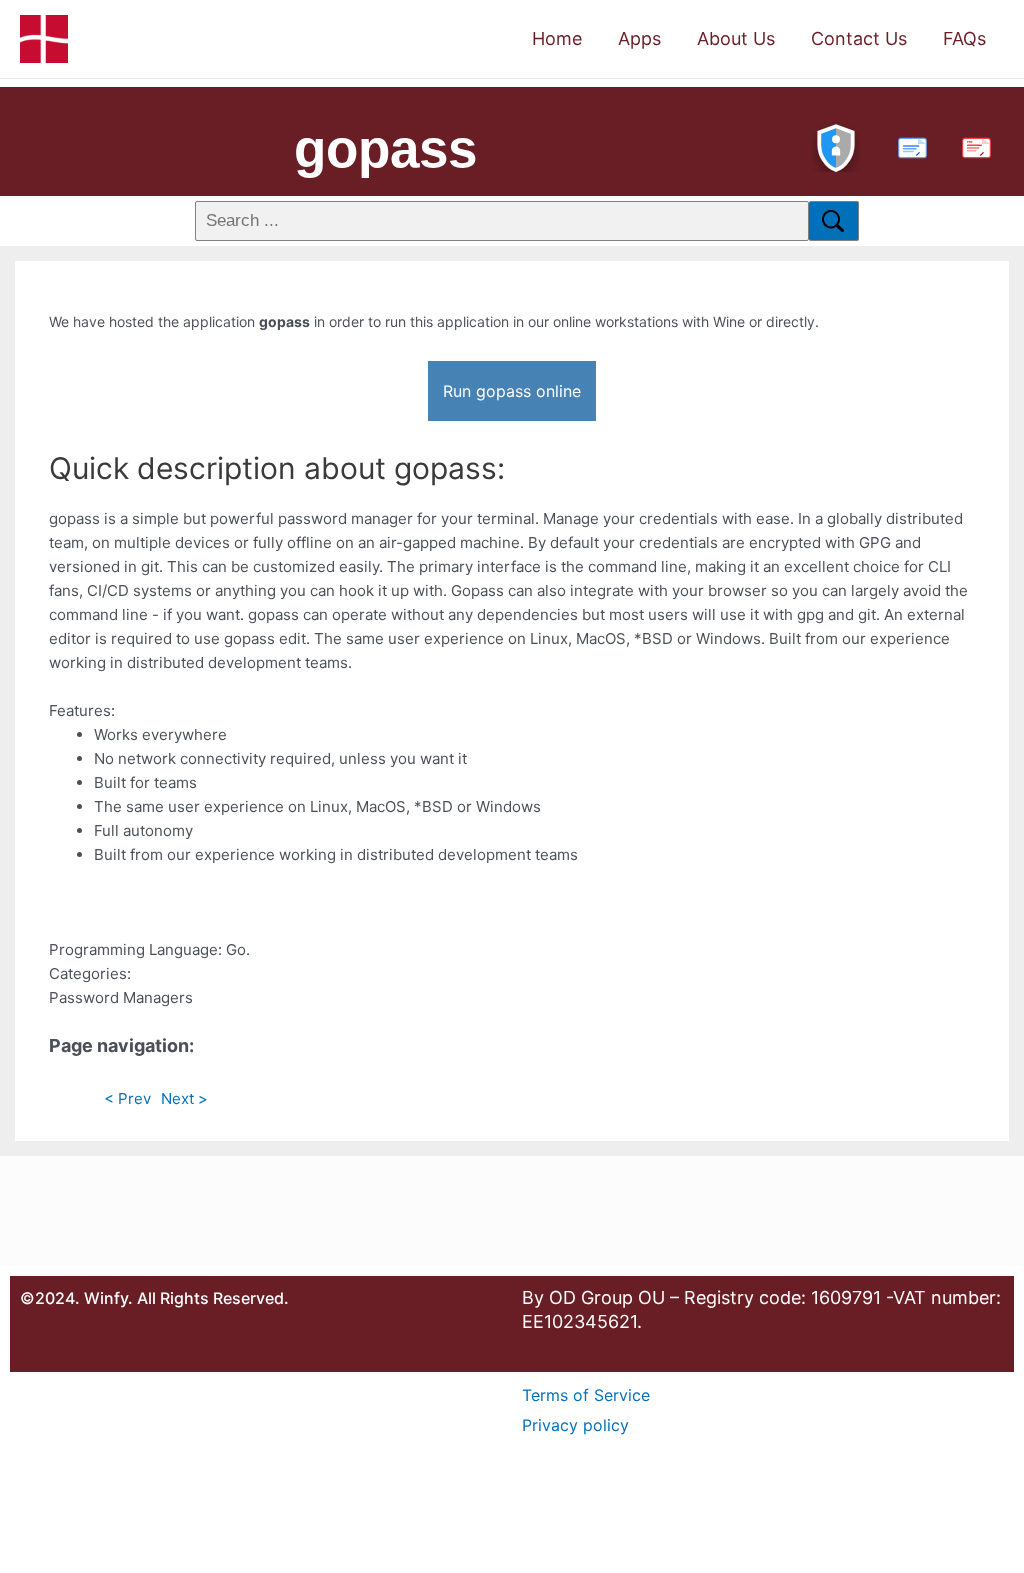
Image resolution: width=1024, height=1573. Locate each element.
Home (557, 38)
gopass (385, 148)
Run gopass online (512, 391)
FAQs (964, 38)
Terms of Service (586, 1395)
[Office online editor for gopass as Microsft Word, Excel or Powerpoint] (908, 145)
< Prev (127, 1098)
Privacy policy (575, 1425)
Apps (639, 38)
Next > (184, 1098)
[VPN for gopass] (836, 145)
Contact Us (859, 38)
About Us (736, 38)
